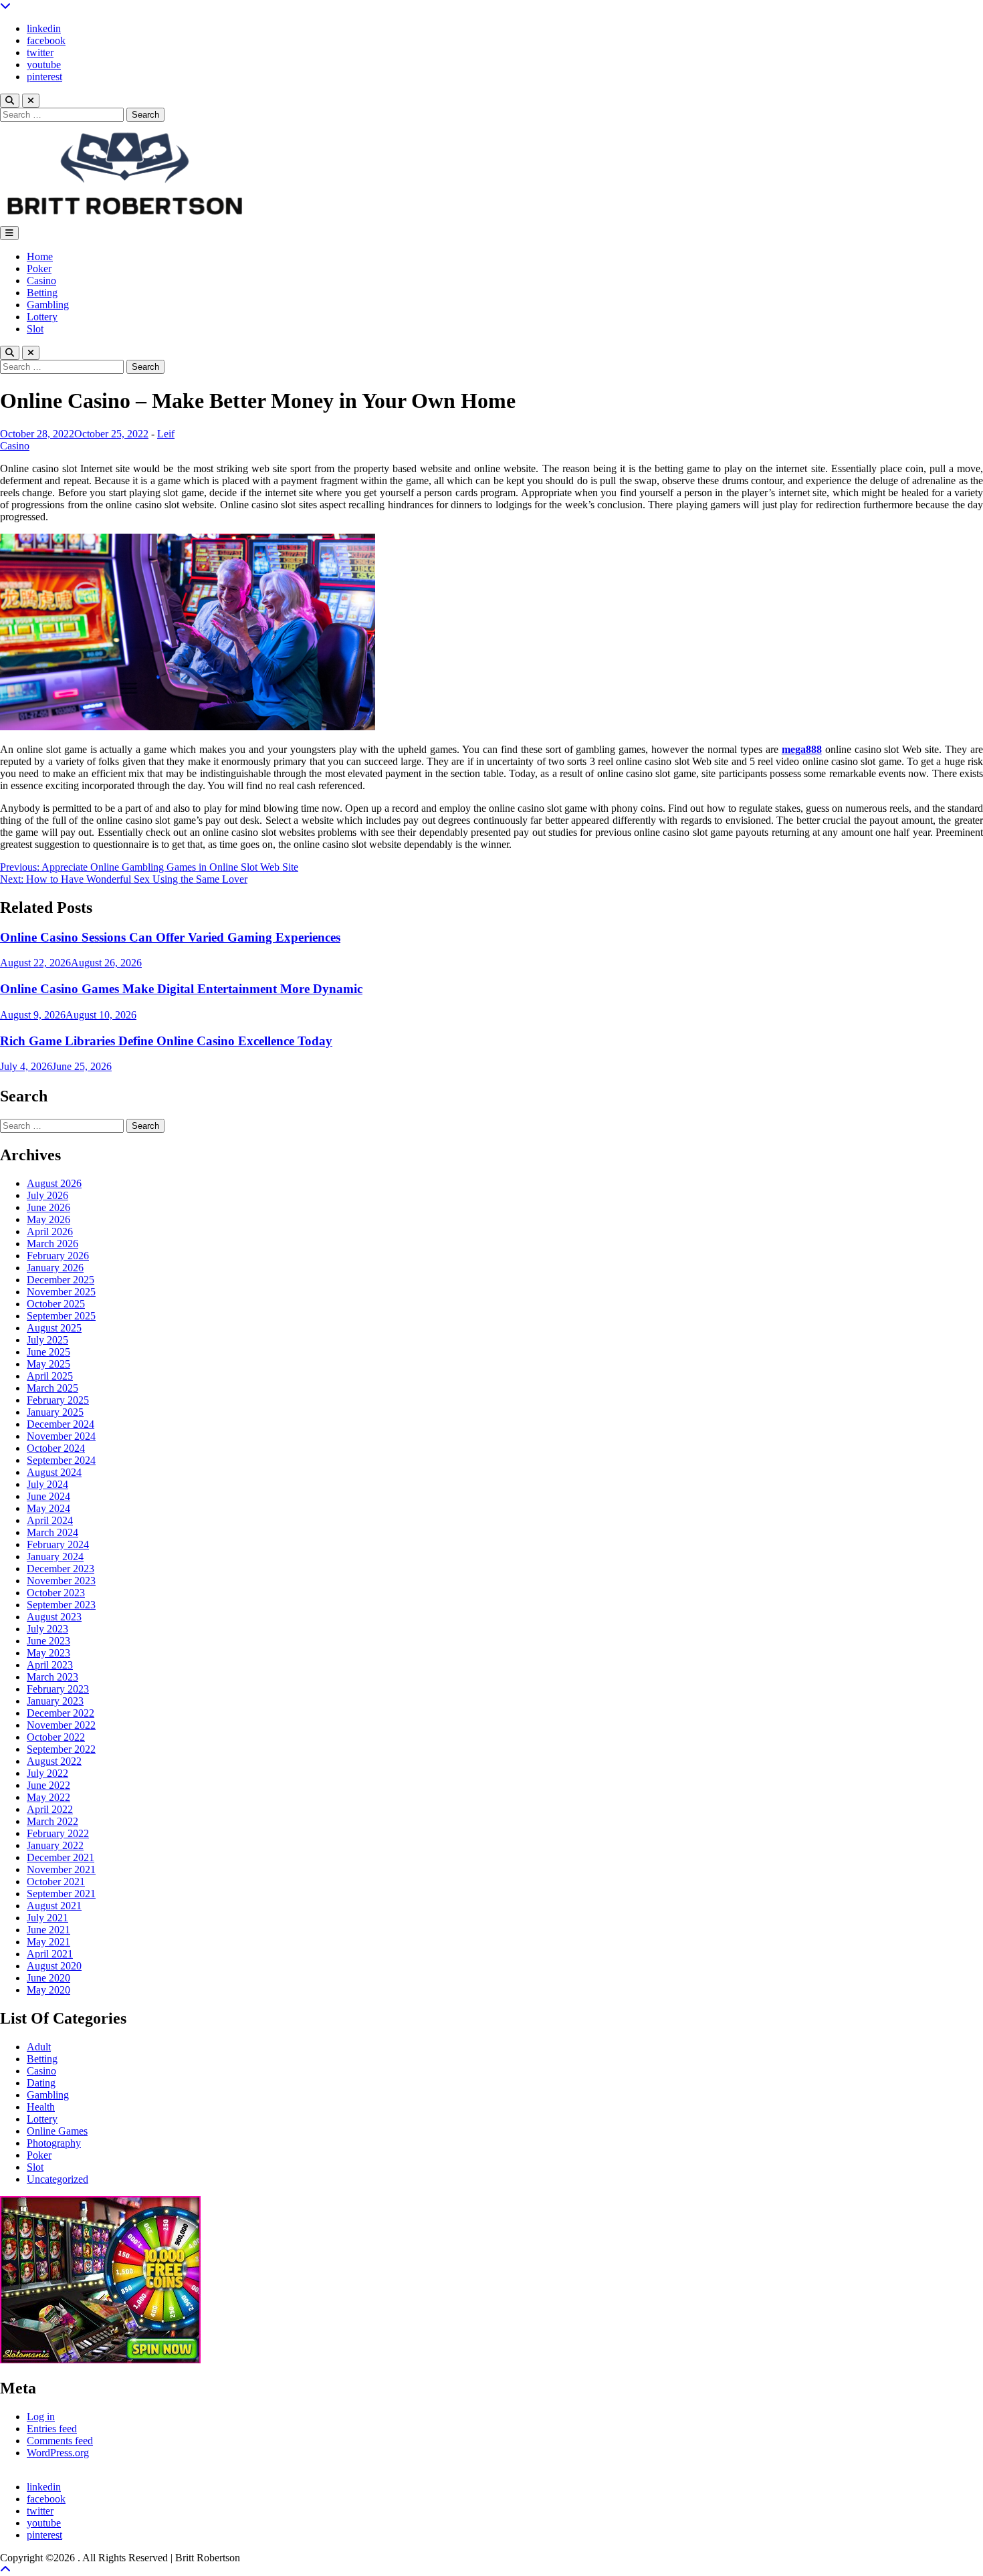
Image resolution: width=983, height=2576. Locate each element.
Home (40, 256)
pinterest (44, 77)
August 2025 (54, 1328)
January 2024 (55, 1557)
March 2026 (52, 1244)
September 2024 (61, 1460)
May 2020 (48, 1990)
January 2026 (55, 1268)
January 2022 (55, 1845)
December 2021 (61, 1857)
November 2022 (61, 1725)
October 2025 (56, 1304)
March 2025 (52, 1388)
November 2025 (61, 1292)
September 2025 (61, 1316)
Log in (41, 2417)
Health (41, 2107)
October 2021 (56, 1882)
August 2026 (54, 1183)
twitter (40, 52)
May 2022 (48, 1797)
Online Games (57, 2131)
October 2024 (56, 1448)
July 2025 (47, 1340)
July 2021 (47, 1918)
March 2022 (52, 1821)
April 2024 (50, 1520)
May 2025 (48, 1364)
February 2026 (58, 1256)
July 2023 (47, 1629)
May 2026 (48, 1219)
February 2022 (58, 1833)
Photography (54, 2143)
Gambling (48, 305)
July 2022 (47, 1773)
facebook (46, 40)
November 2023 (61, 1581)
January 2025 (55, 1412)
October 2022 (56, 1737)
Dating (41, 2083)
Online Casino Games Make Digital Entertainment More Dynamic (181, 989)
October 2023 (56, 1593)
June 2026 (48, 1207)
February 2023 (58, 1689)
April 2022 (50, 1809)
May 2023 (48, 1653)
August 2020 (54, 1966)
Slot (35, 329)
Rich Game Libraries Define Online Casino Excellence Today (166, 1041)
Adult (39, 2047)
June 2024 (48, 1496)
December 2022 (61, 1713)
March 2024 (52, 1532)
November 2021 (61, 1869)
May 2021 (48, 1942)
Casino (41, 281)
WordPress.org (58, 2453)
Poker (39, 269)
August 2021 (54, 1906)
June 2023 (48, 1641)
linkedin (44, 28)
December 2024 (61, 1424)
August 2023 (54, 1617)
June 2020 (48, 1978)
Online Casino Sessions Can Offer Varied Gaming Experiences (170, 937)
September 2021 (61, 1894)
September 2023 (61, 1605)
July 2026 (47, 1195)
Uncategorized (58, 2179)
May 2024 (48, 1508)
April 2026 (50, 1231)
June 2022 (48, 1785)
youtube (44, 65)
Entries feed (52, 2429)
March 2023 (52, 1677)
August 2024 (54, 1472)
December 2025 (61, 1280)
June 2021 (48, 1930)
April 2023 (50, 1665)
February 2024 (58, 1544)
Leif (166, 434)
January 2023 (55, 1701)
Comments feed (60, 2441)
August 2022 (54, 1761)
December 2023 (61, 1569)
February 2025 (58, 1400)
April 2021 (50, 1954)
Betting (42, 293)
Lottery (42, 317)
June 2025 (48, 1352)
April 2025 (50, 1376)
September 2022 (61, 1749)
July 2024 (47, 1484)
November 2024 (61, 1436)
